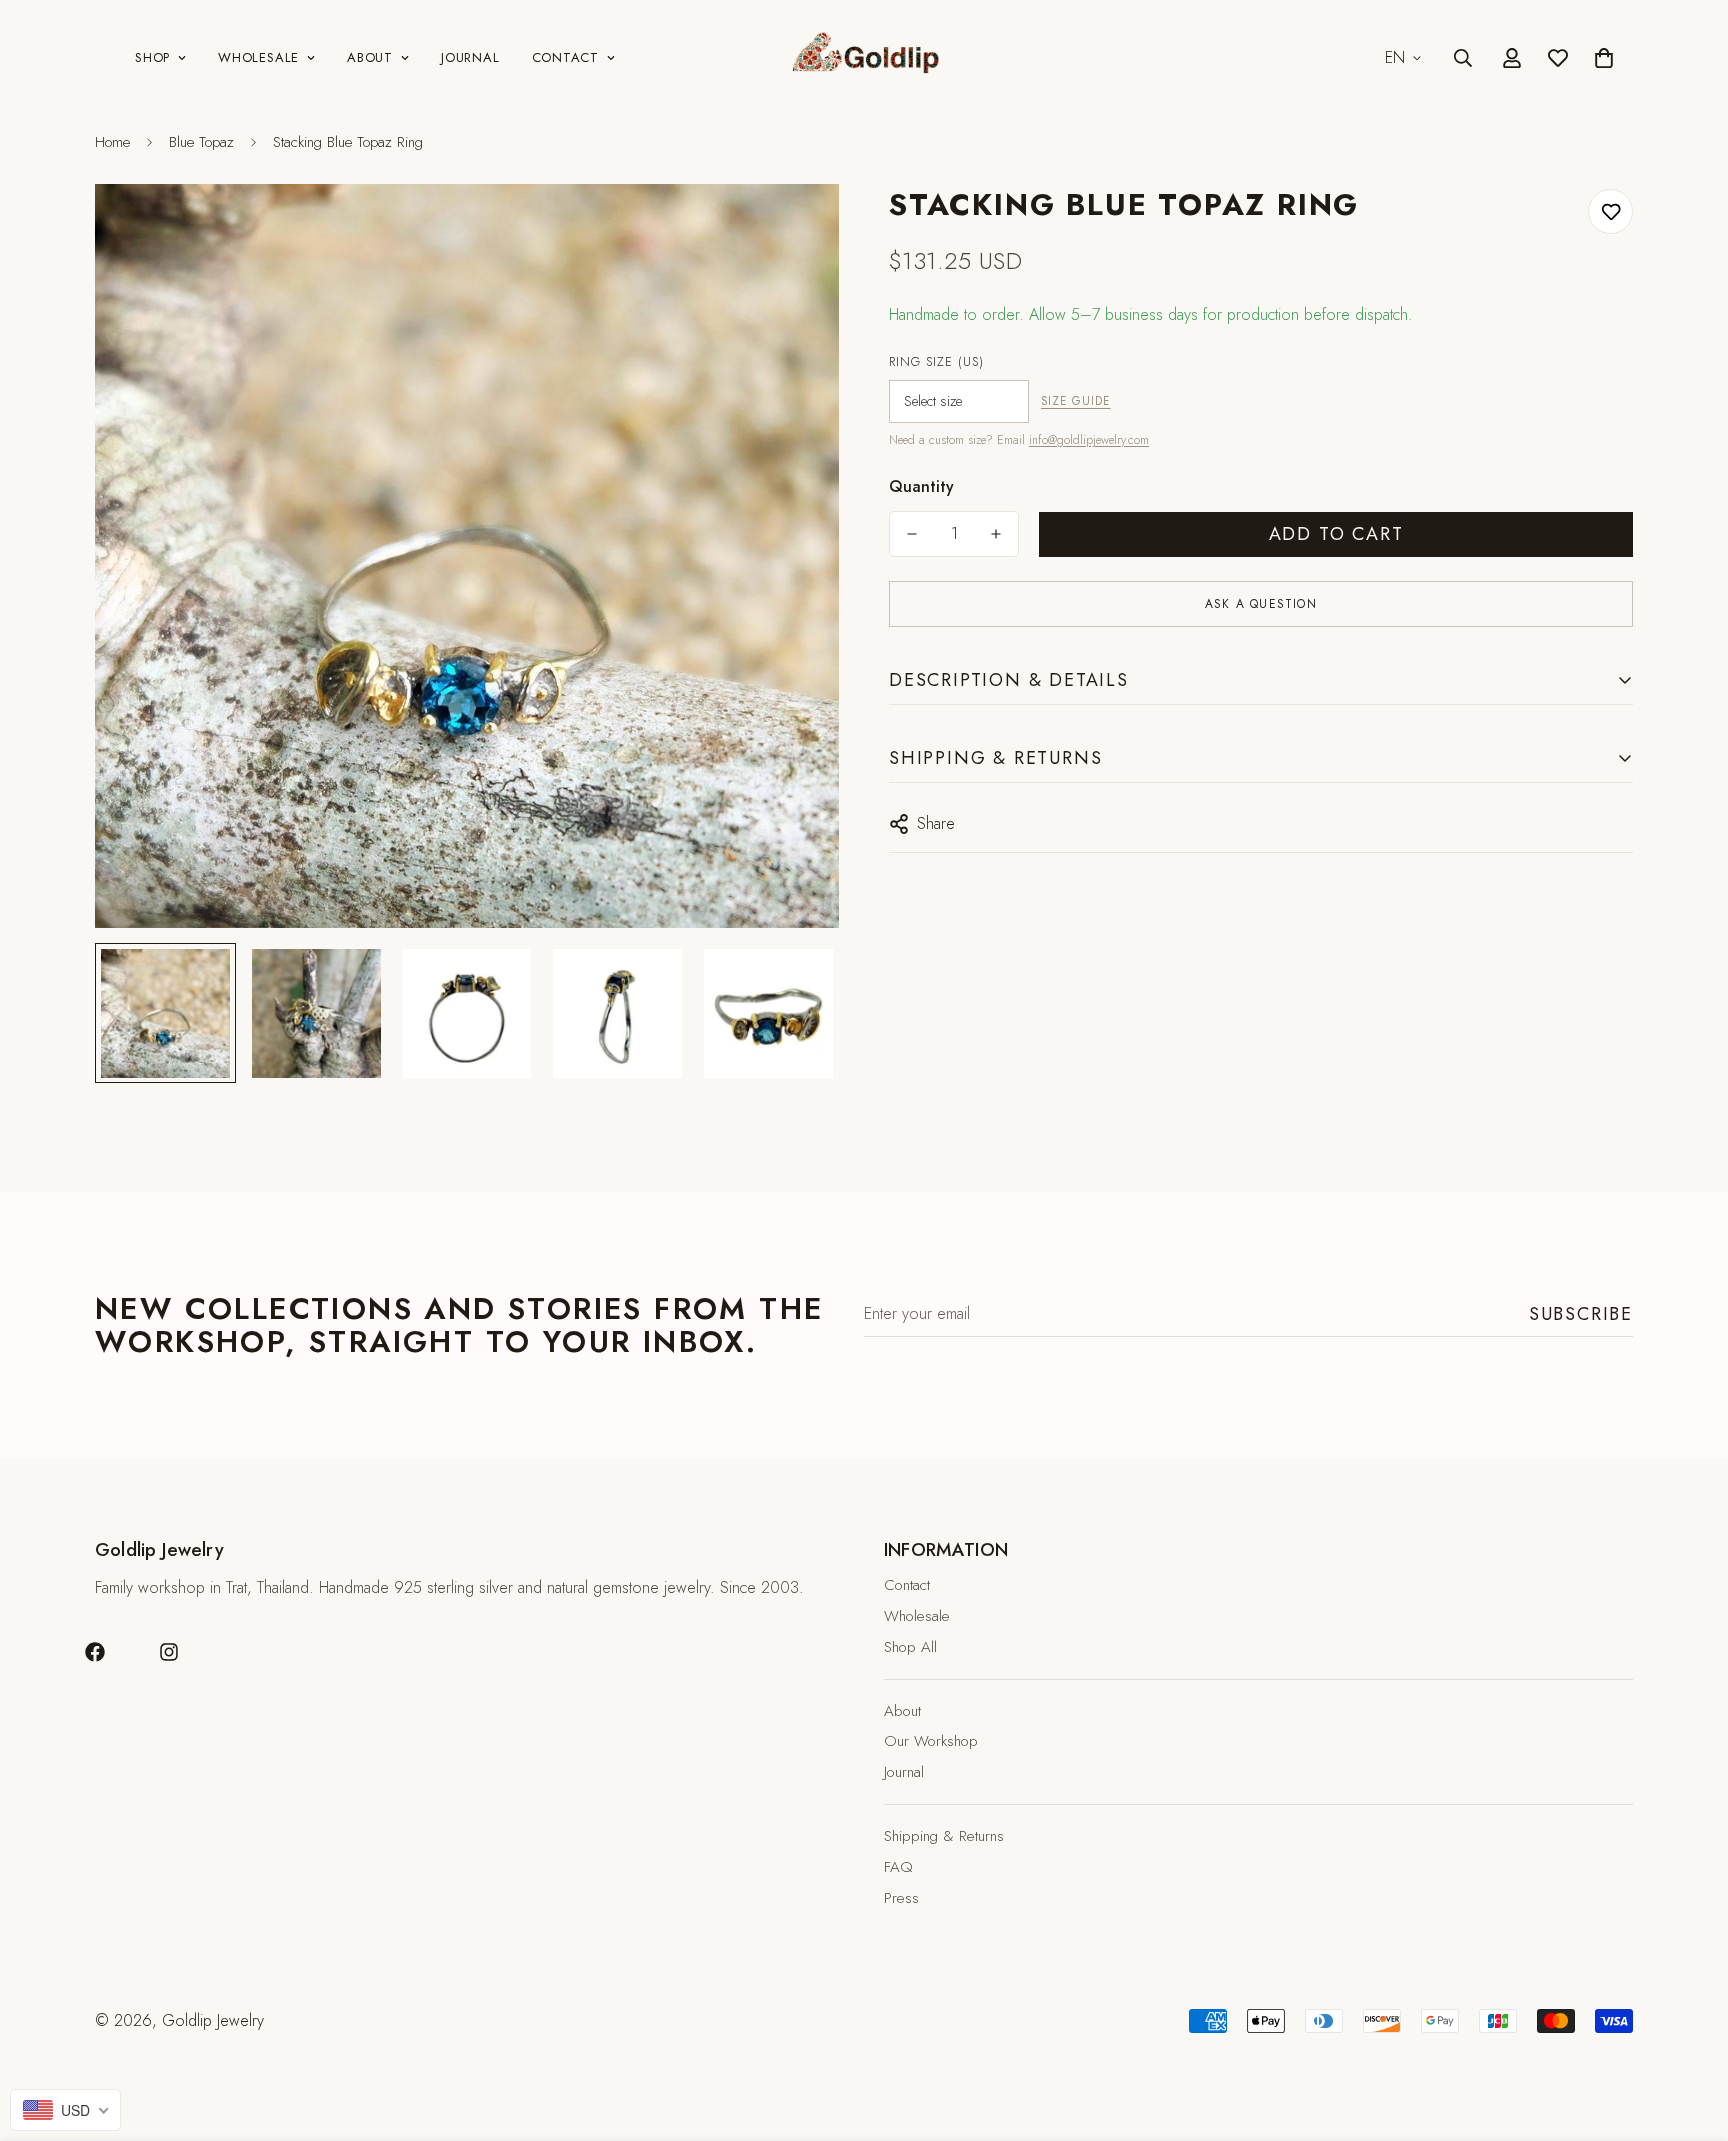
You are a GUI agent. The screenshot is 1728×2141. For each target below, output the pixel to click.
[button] (1604, 58)
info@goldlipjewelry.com (1089, 440)
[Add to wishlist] (1610, 211)
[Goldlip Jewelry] (864, 58)
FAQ (898, 1867)
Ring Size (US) (936, 362)
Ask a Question (1261, 604)
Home (112, 142)
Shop (152, 57)
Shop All (910, 1647)
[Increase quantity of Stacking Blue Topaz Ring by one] (996, 534)
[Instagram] (169, 1652)
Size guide (1076, 401)
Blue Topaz (201, 142)
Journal (470, 57)
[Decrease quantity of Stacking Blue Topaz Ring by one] (912, 534)
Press (901, 1898)
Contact (565, 57)
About (370, 57)
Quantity (921, 486)
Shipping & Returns (944, 1836)
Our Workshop (931, 1741)
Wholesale (258, 57)
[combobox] (65, 2110)
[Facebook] (95, 1652)
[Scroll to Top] (1689, 2032)
